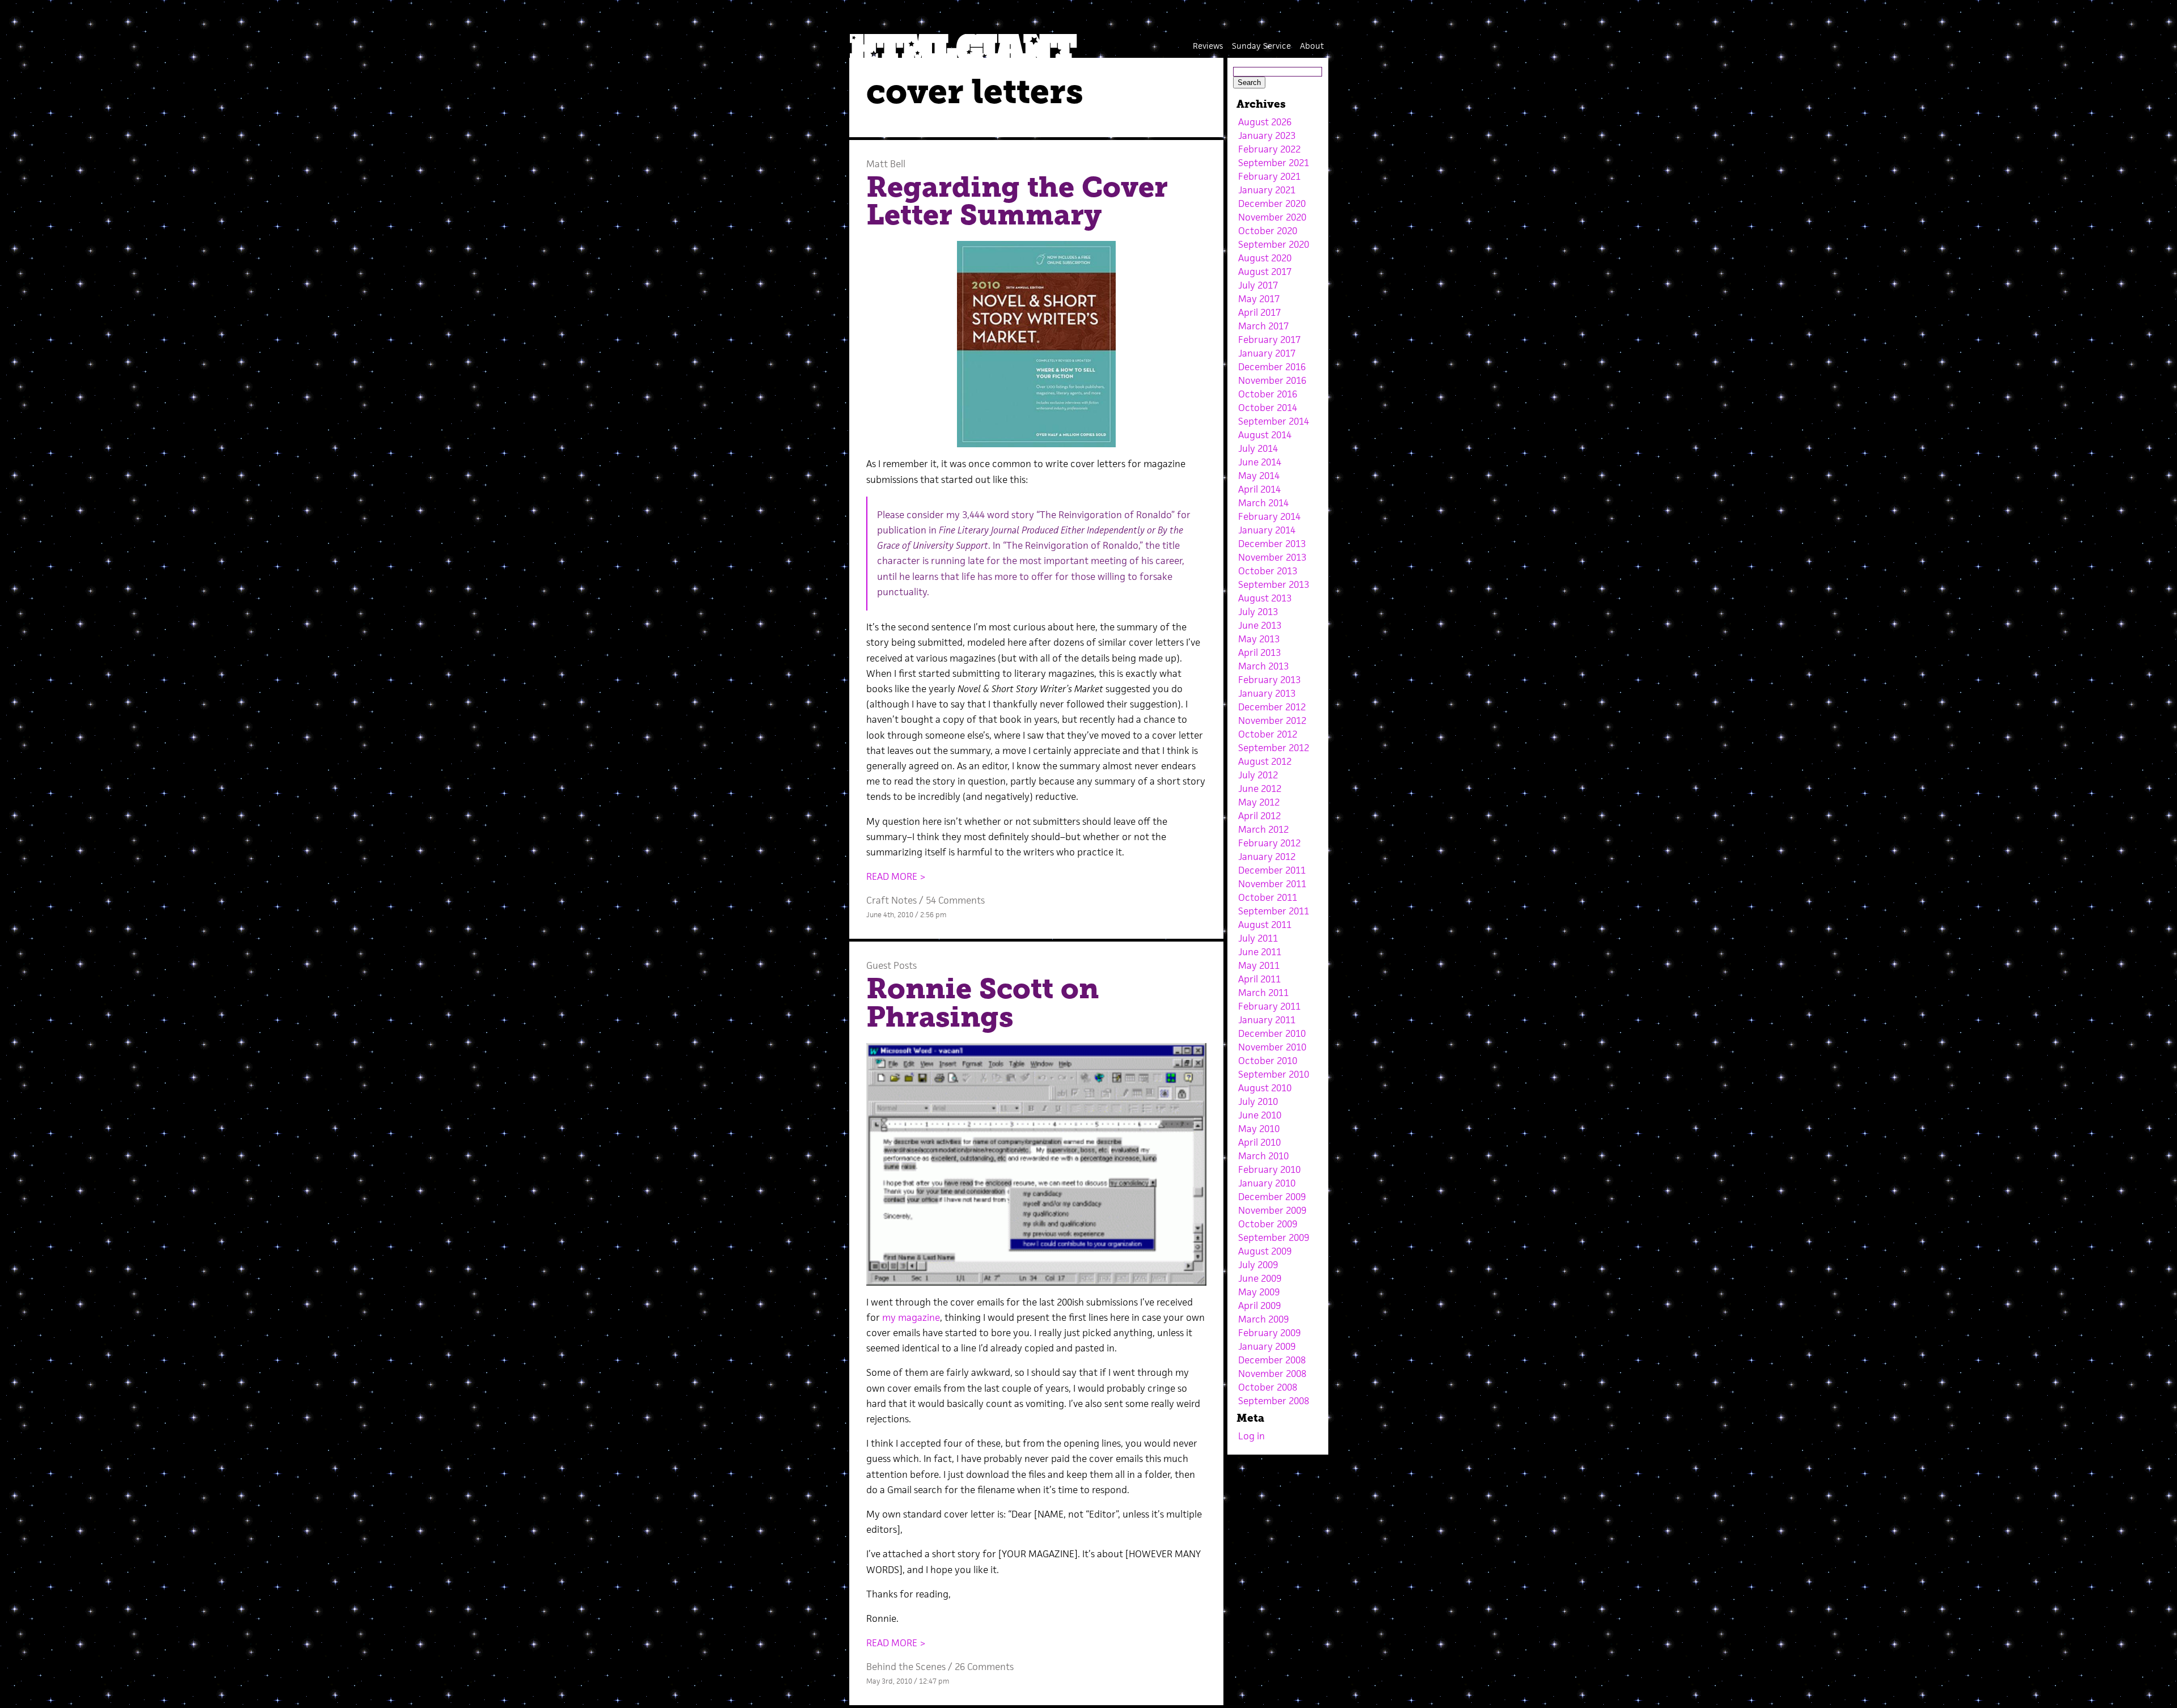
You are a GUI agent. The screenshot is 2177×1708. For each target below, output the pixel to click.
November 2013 (1272, 557)
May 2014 (1259, 476)
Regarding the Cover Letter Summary (1017, 201)
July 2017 (1258, 285)
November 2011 (1272, 884)
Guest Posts (891, 965)
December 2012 (1272, 707)
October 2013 (1268, 571)
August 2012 (1265, 761)
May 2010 (1259, 1129)
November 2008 (1272, 1374)
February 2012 (1269, 843)
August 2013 (1265, 598)
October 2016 (1268, 394)
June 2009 (1260, 1278)
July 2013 (1258, 612)
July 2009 (1258, 1265)
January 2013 (1267, 693)
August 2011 (1265, 925)
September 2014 (1274, 421)
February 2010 (1269, 1169)
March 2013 (1263, 666)
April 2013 (1259, 652)
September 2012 (1274, 748)
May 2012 (1259, 802)
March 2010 (1263, 1156)
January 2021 (1267, 190)
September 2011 (1274, 911)
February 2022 (1269, 149)
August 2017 (1265, 272)
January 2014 (1267, 530)
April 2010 (1259, 1142)
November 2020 (1272, 217)
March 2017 (1263, 326)
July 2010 (1258, 1101)
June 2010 (1260, 1115)
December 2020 (1272, 204)
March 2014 (1263, 503)
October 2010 (1268, 1061)
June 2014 (1260, 462)
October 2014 (1268, 408)
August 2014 (1265, 435)
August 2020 (1265, 258)
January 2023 (1267, 135)
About (1312, 46)
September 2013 (1274, 584)
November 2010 (1272, 1047)
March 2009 (1263, 1319)
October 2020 (1268, 231)
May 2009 (1259, 1292)
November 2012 (1272, 721)
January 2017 (1267, 353)
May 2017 (1259, 299)
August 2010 (1265, 1088)
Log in (1251, 1436)
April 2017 (1259, 312)
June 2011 (1260, 952)
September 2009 (1274, 1237)
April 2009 (1259, 1306)
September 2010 (1274, 1074)
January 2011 (1267, 1020)
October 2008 (1268, 1387)
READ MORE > (896, 876)
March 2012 (1263, 829)
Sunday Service (1261, 46)
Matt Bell (886, 164)
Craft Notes (891, 900)
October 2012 (1268, 734)
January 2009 (1267, 1346)
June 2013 (1260, 625)
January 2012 (1267, 857)
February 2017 (1269, 340)
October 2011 (1268, 897)
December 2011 (1272, 870)
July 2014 (1258, 448)
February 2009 (1269, 1333)
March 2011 (1263, 993)
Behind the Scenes (906, 1667)
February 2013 (1269, 680)
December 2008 (1272, 1360)
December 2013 (1272, 544)
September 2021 (1274, 163)
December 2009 (1272, 1197)
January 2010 (1267, 1183)
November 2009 (1272, 1210)
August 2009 (1265, 1251)
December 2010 (1272, 1033)
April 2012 (1259, 816)
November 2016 (1272, 380)
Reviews (1208, 46)
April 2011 (1259, 979)
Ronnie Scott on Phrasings (982, 1003)
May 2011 (1259, 965)
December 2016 (1272, 367)
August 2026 (1265, 122)
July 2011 (1258, 938)
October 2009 (1268, 1224)
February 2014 (1269, 516)
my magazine (911, 1317)
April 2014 (1259, 489)
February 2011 (1269, 1006)
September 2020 (1274, 244)
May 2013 (1259, 639)
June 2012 (1260, 789)
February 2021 (1269, 176)
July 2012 (1258, 775)
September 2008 (1274, 1401)
